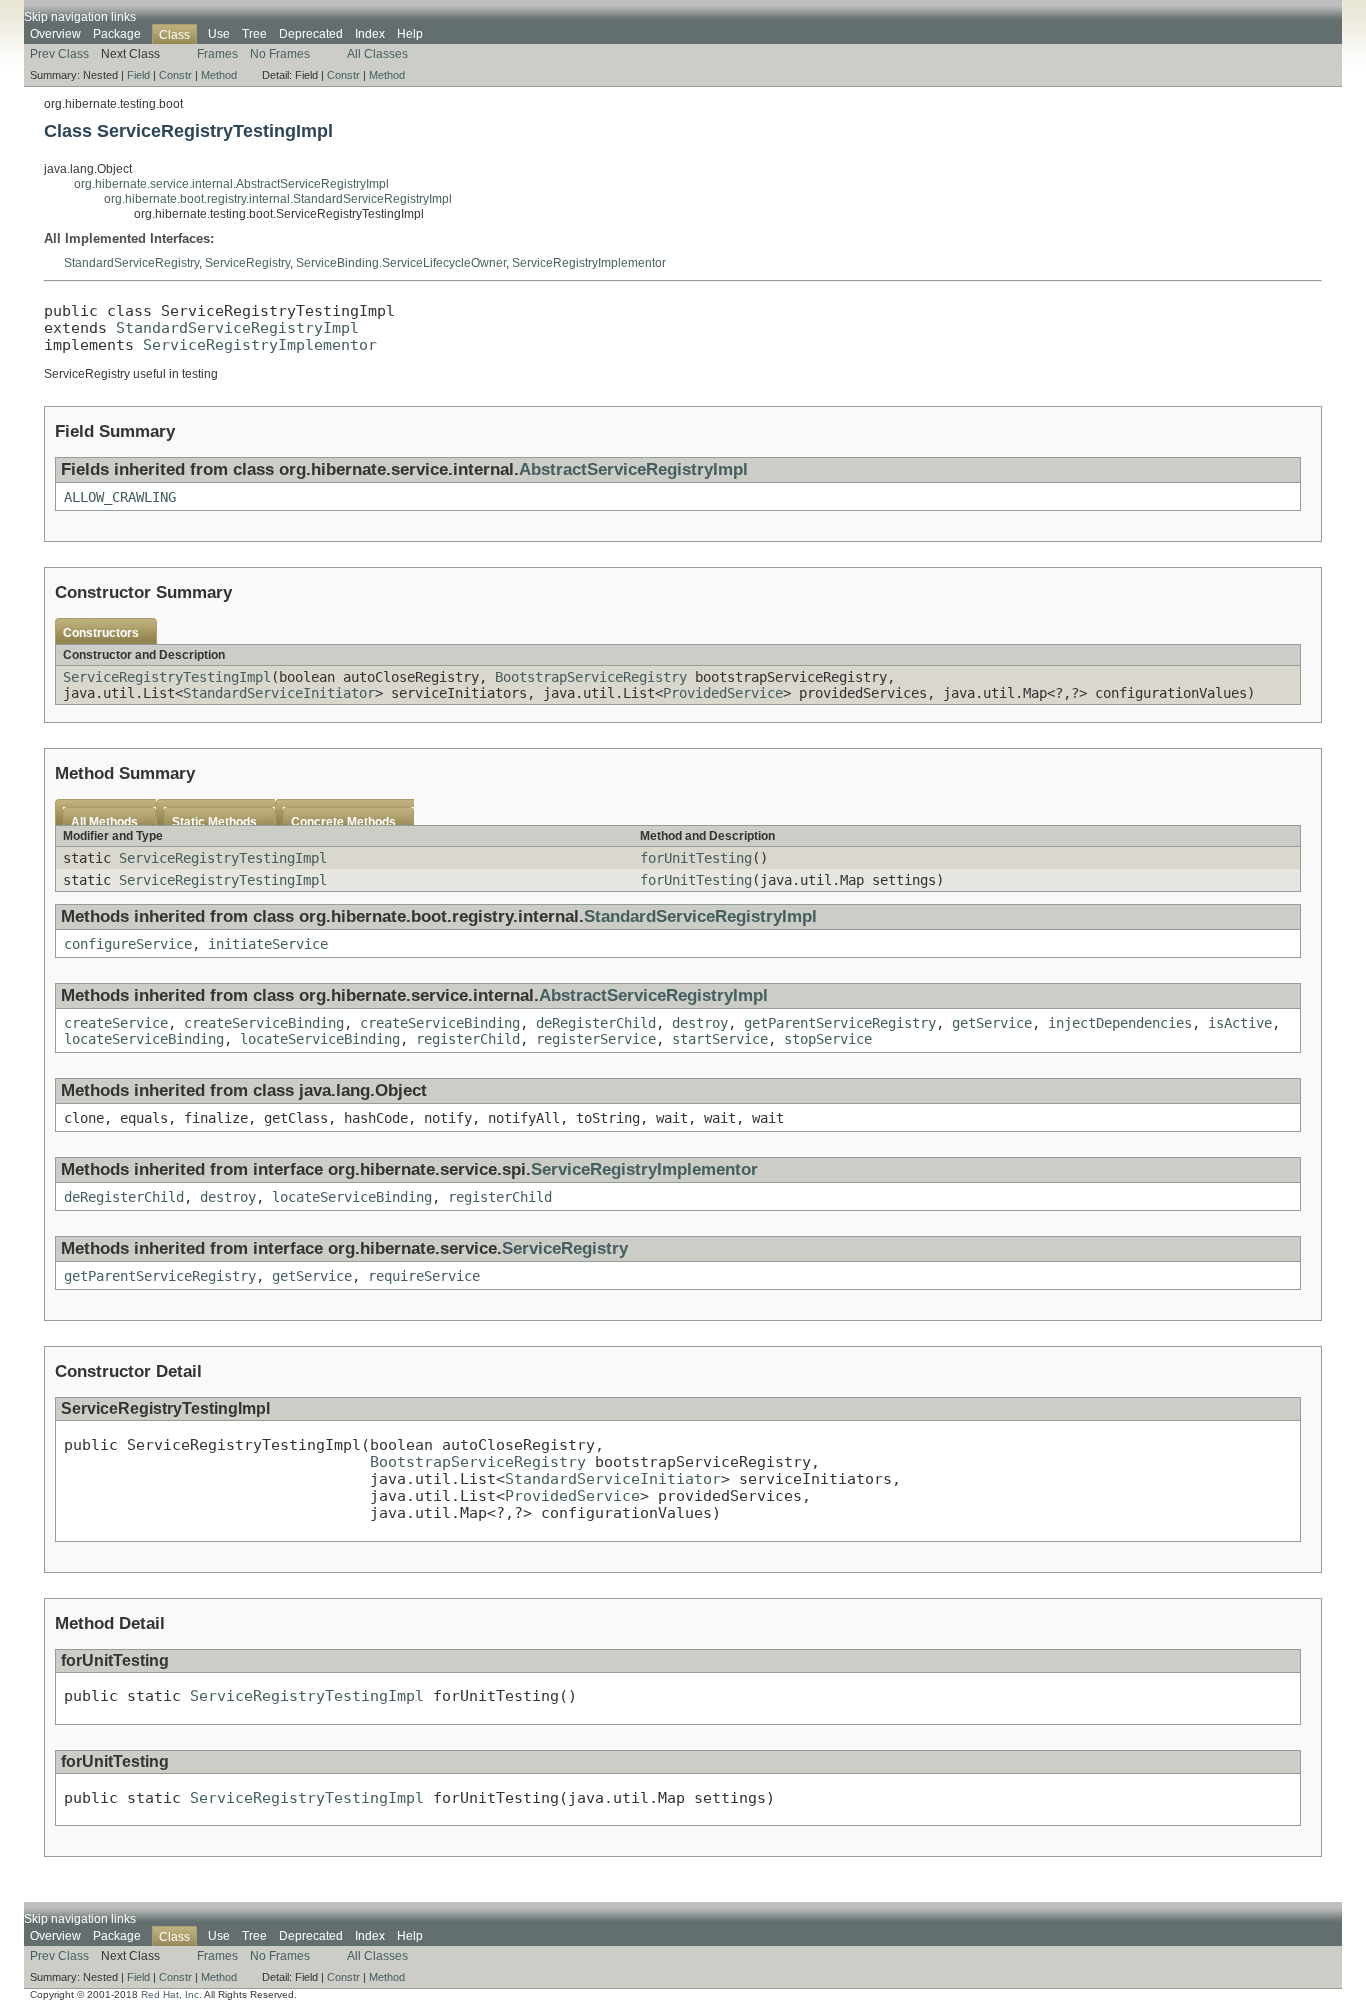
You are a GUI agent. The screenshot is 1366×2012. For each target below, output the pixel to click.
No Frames (280, 54)
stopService (828, 1039)
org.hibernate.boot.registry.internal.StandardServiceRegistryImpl (278, 199)
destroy (700, 1023)
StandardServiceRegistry (131, 263)
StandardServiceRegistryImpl (237, 327)
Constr (175, 75)
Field (138, 75)
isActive (1240, 1023)
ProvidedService (723, 693)
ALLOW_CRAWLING (120, 497)
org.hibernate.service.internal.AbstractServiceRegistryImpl (231, 184)
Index (370, 34)
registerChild (468, 1039)
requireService (424, 1276)
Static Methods (214, 822)
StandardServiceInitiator (279, 693)
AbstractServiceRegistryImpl (633, 469)
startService (720, 1039)
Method (219, 75)
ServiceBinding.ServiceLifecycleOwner (401, 263)
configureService (128, 944)
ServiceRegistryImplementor (589, 263)
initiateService (268, 944)
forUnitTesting (696, 858)
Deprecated (311, 34)
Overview (55, 34)
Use (219, 34)
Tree (254, 34)
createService (116, 1023)
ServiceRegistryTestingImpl (167, 677)
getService (992, 1023)
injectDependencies (1120, 1023)
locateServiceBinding (144, 1039)
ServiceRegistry (247, 263)
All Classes (377, 54)
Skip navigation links (80, 17)
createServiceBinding (264, 1023)
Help (410, 34)
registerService (596, 1039)
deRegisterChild (596, 1023)
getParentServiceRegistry (840, 1023)
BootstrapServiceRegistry (591, 677)
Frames (217, 54)
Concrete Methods (343, 822)
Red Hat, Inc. (171, 1994)
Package (117, 34)
